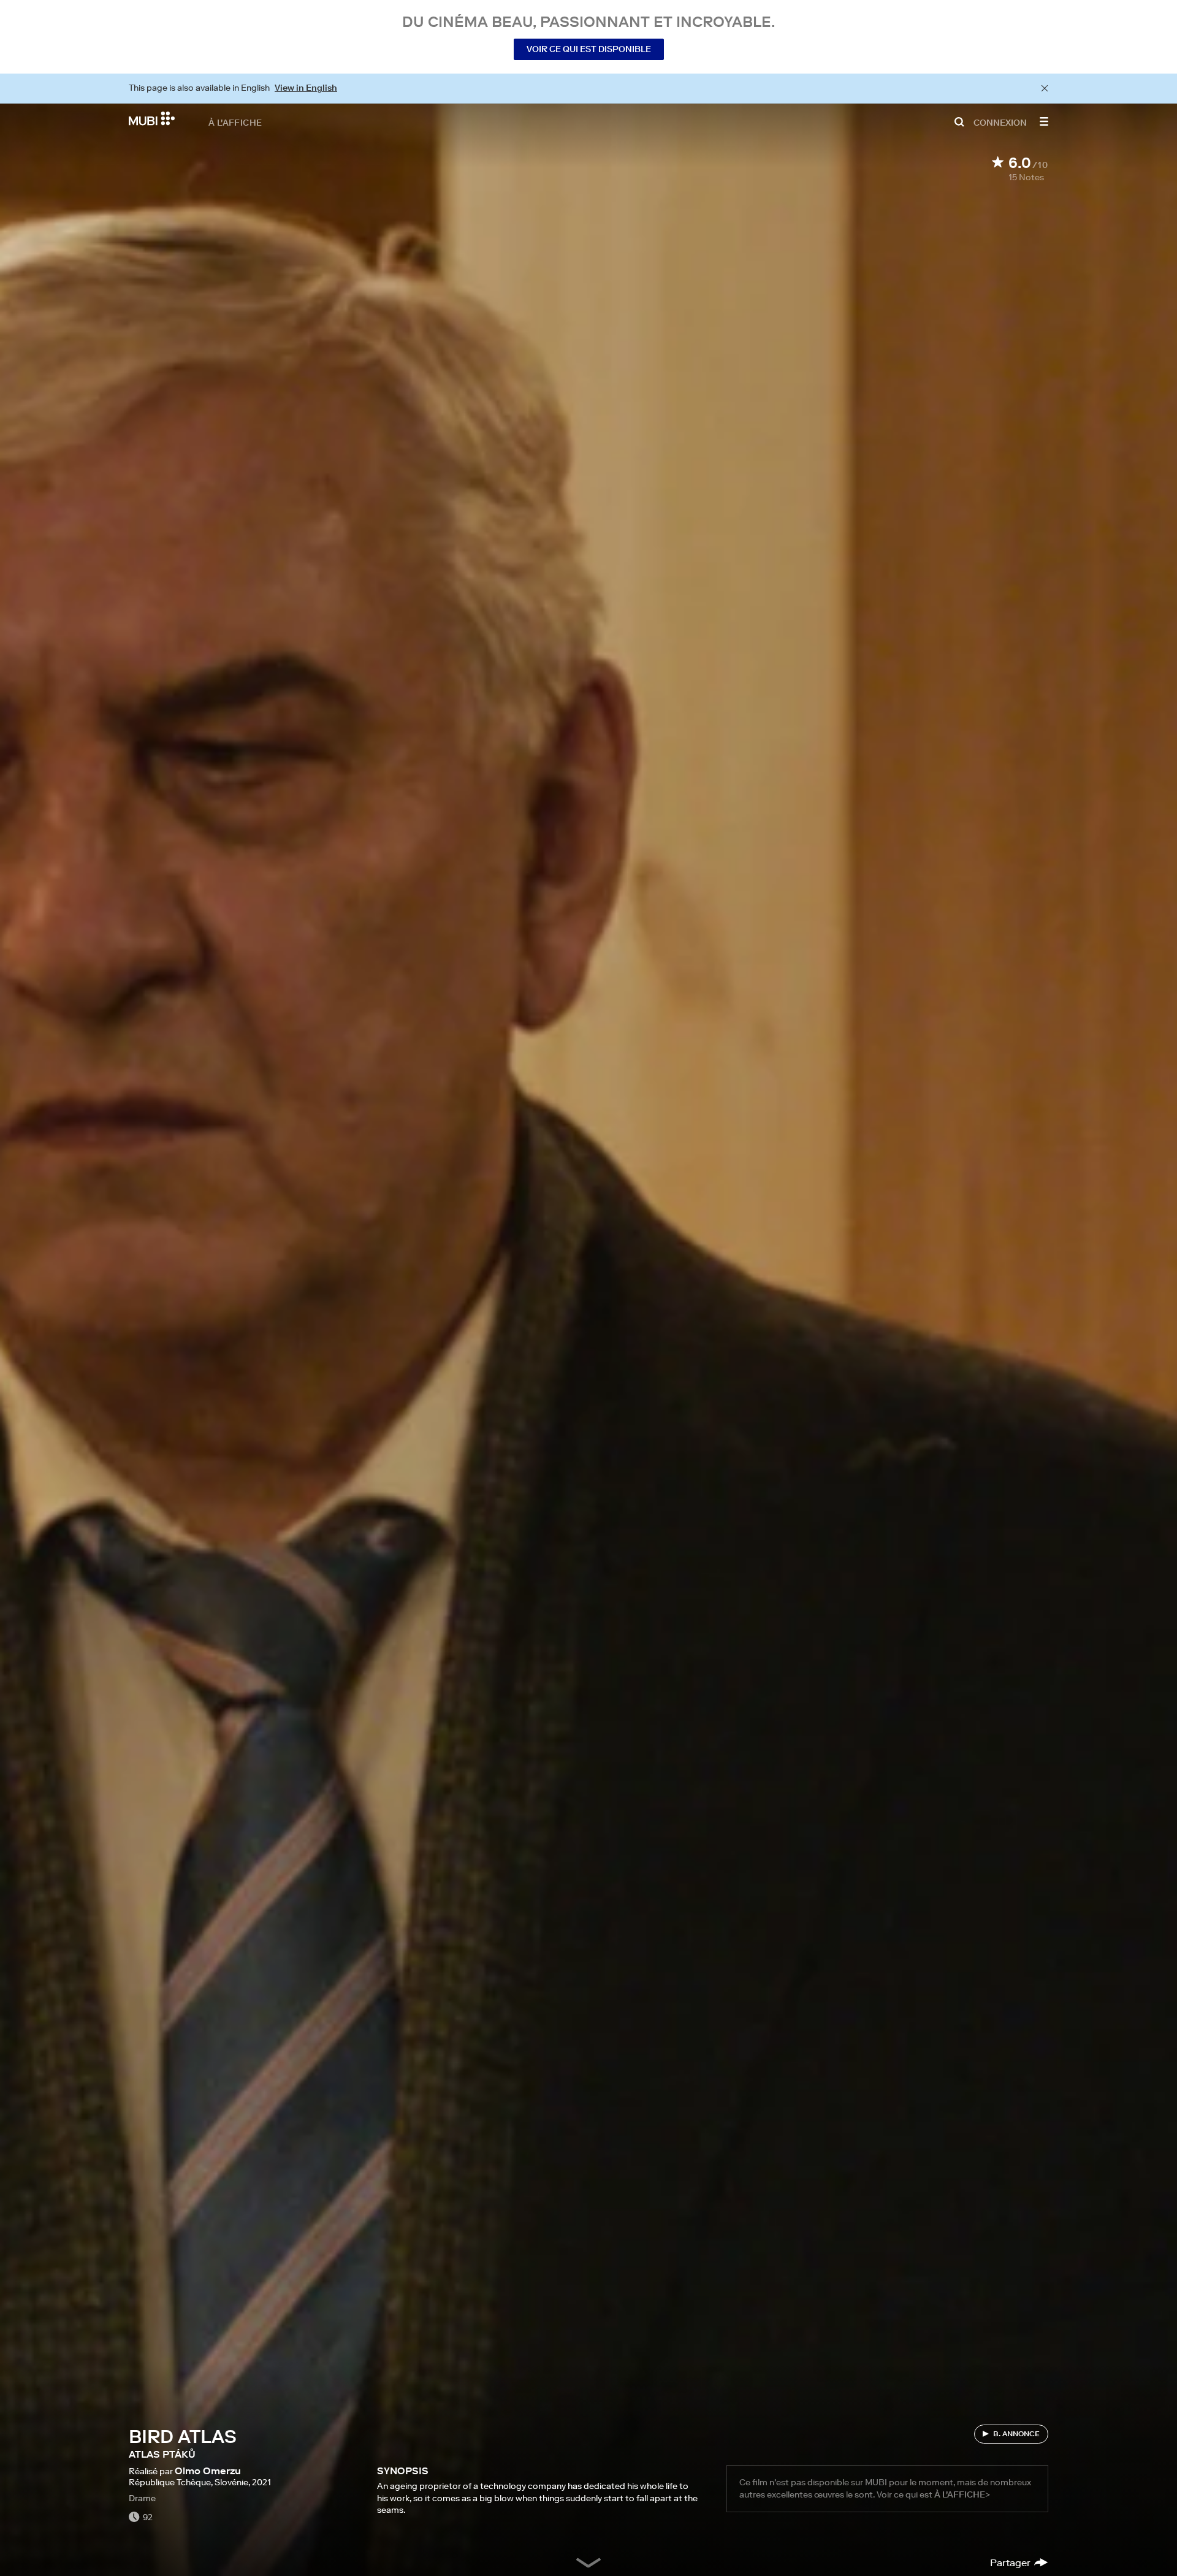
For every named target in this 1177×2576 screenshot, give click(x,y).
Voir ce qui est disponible (589, 49)
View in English (306, 88)
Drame (142, 2498)
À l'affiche (235, 122)
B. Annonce (1016, 2433)
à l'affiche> (962, 2494)
